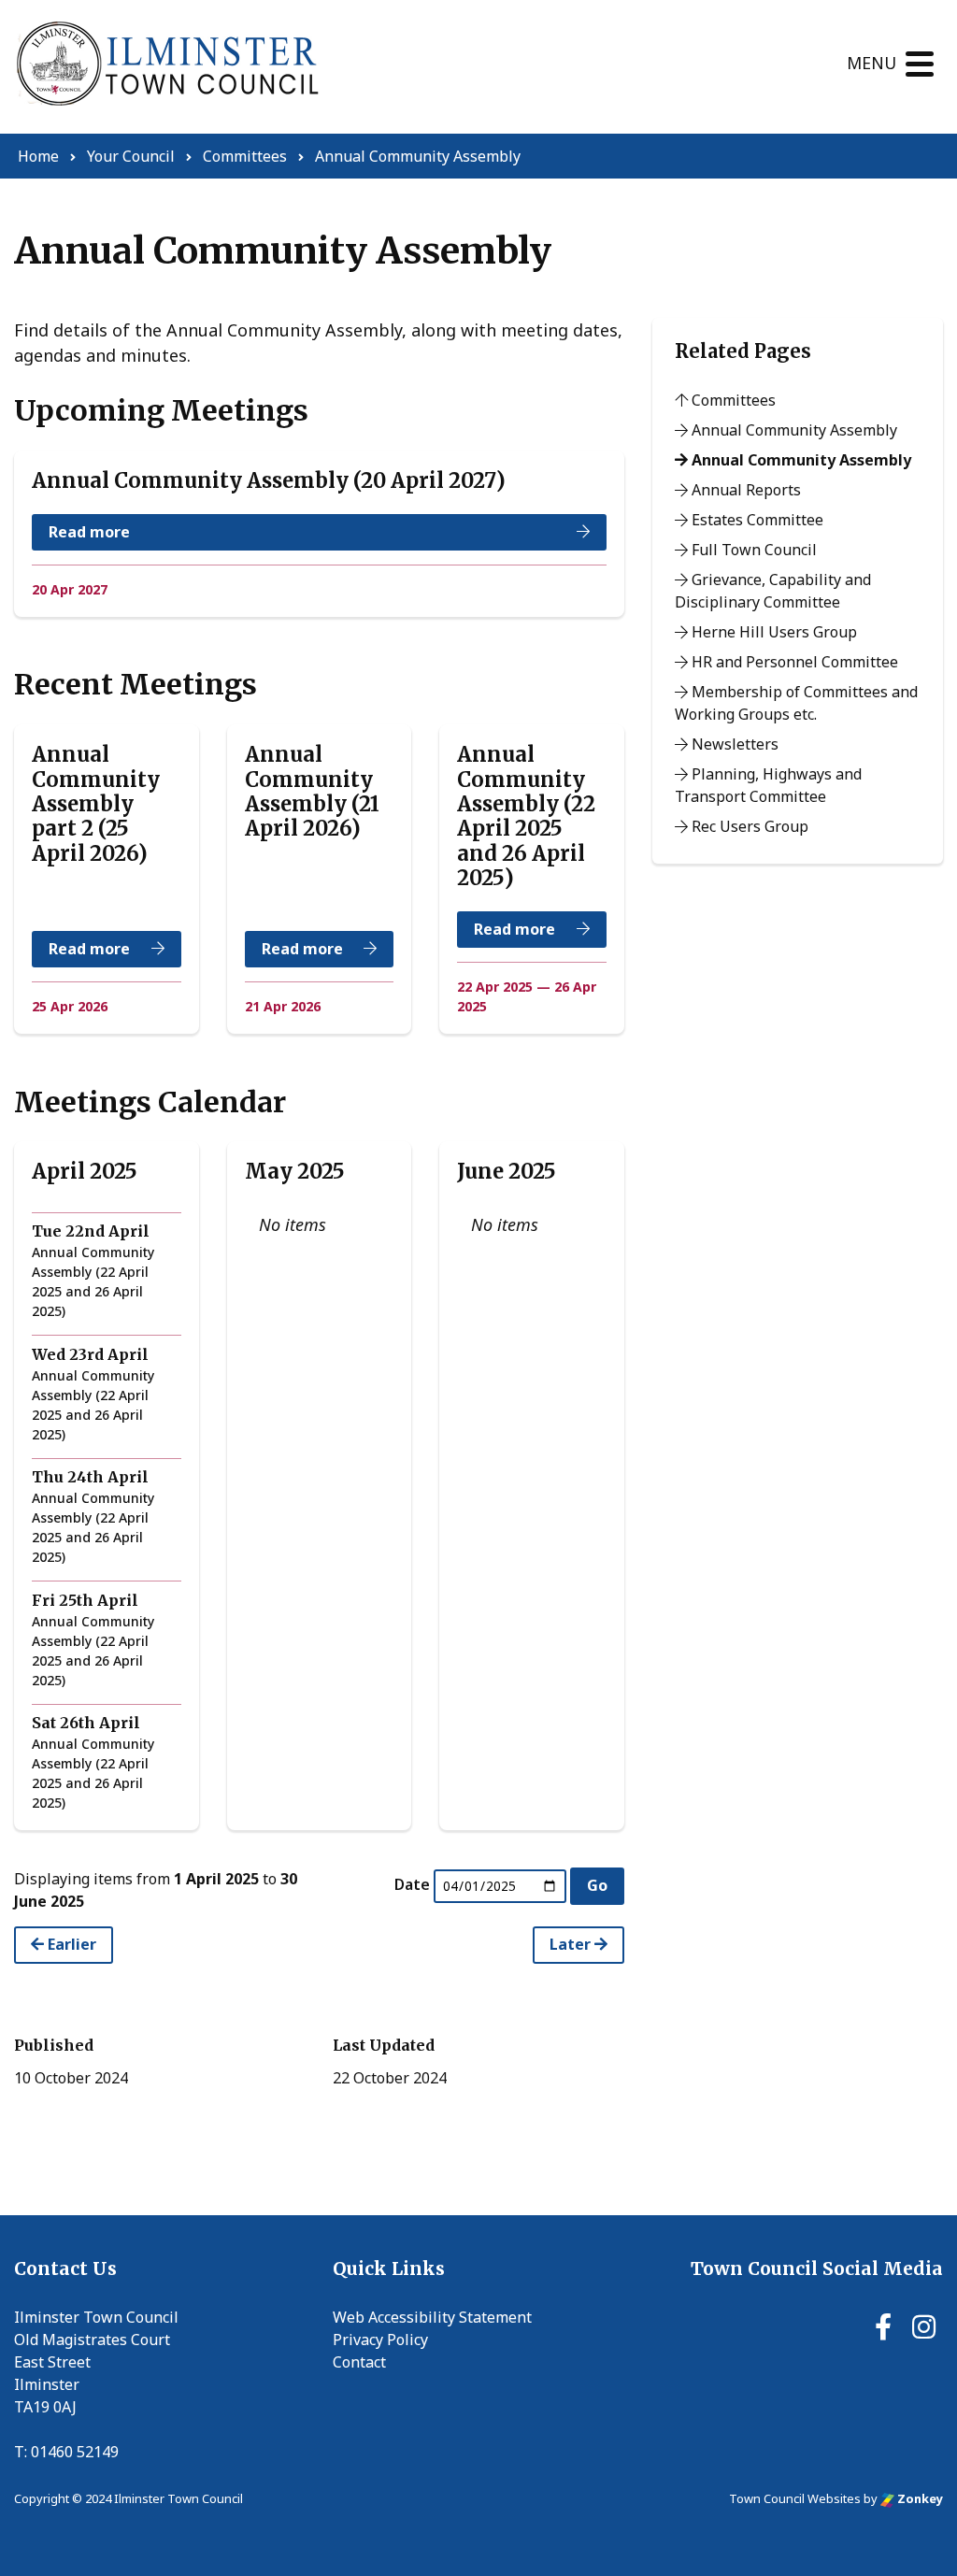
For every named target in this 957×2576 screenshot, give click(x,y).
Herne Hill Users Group (772, 632)
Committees (732, 400)
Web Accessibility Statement (432, 2317)
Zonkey (919, 2498)
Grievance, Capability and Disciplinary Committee (773, 591)
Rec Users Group (748, 826)
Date (412, 1884)
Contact (359, 2362)
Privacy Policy (380, 2340)
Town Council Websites (795, 2498)
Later (572, 1944)
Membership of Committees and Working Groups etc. (796, 703)
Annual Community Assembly (793, 430)
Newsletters (733, 744)
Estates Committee (756, 520)
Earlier (70, 1944)
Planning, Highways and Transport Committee (768, 785)
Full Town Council (752, 550)
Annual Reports (744, 490)
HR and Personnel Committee (793, 662)
